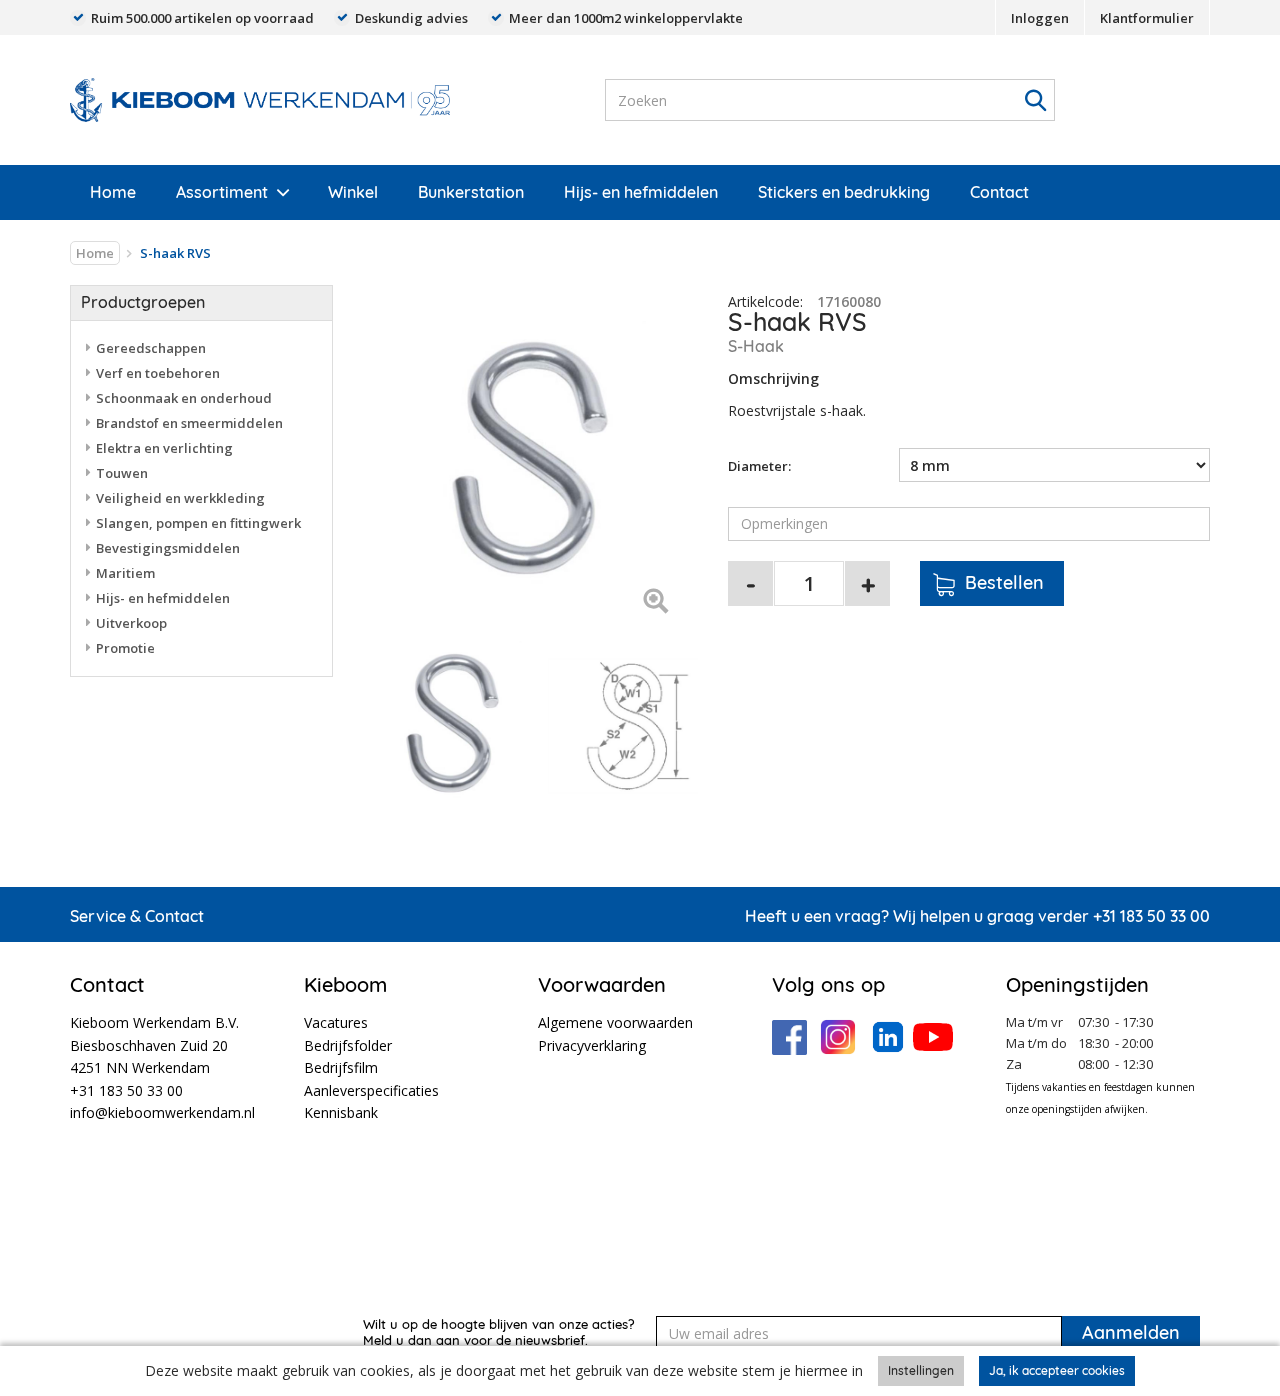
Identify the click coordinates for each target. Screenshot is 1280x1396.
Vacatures (336, 1022)
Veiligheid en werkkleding (180, 498)
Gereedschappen (151, 348)
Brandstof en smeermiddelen (189, 423)
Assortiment (222, 192)
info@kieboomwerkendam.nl (162, 1112)
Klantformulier (1147, 18)
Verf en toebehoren (158, 373)
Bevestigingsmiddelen (168, 548)
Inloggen (1040, 18)
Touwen (122, 473)
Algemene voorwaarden (615, 1022)
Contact (999, 192)
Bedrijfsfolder (348, 1045)
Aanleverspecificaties (371, 1090)
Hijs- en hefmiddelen (641, 192)
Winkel (353, 192)
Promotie (125, 648)
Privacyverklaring (592, 1045)
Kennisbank (341, 1112)
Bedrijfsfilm (341, 1067)
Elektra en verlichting (164, 448)
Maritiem (125, 573)
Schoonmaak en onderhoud (184, 398)
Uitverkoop (131, 623)
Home (113, 192)
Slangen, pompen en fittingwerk (198, 523)
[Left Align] (655, 602)
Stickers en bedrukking (844, 192)
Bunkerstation (471, 192)
